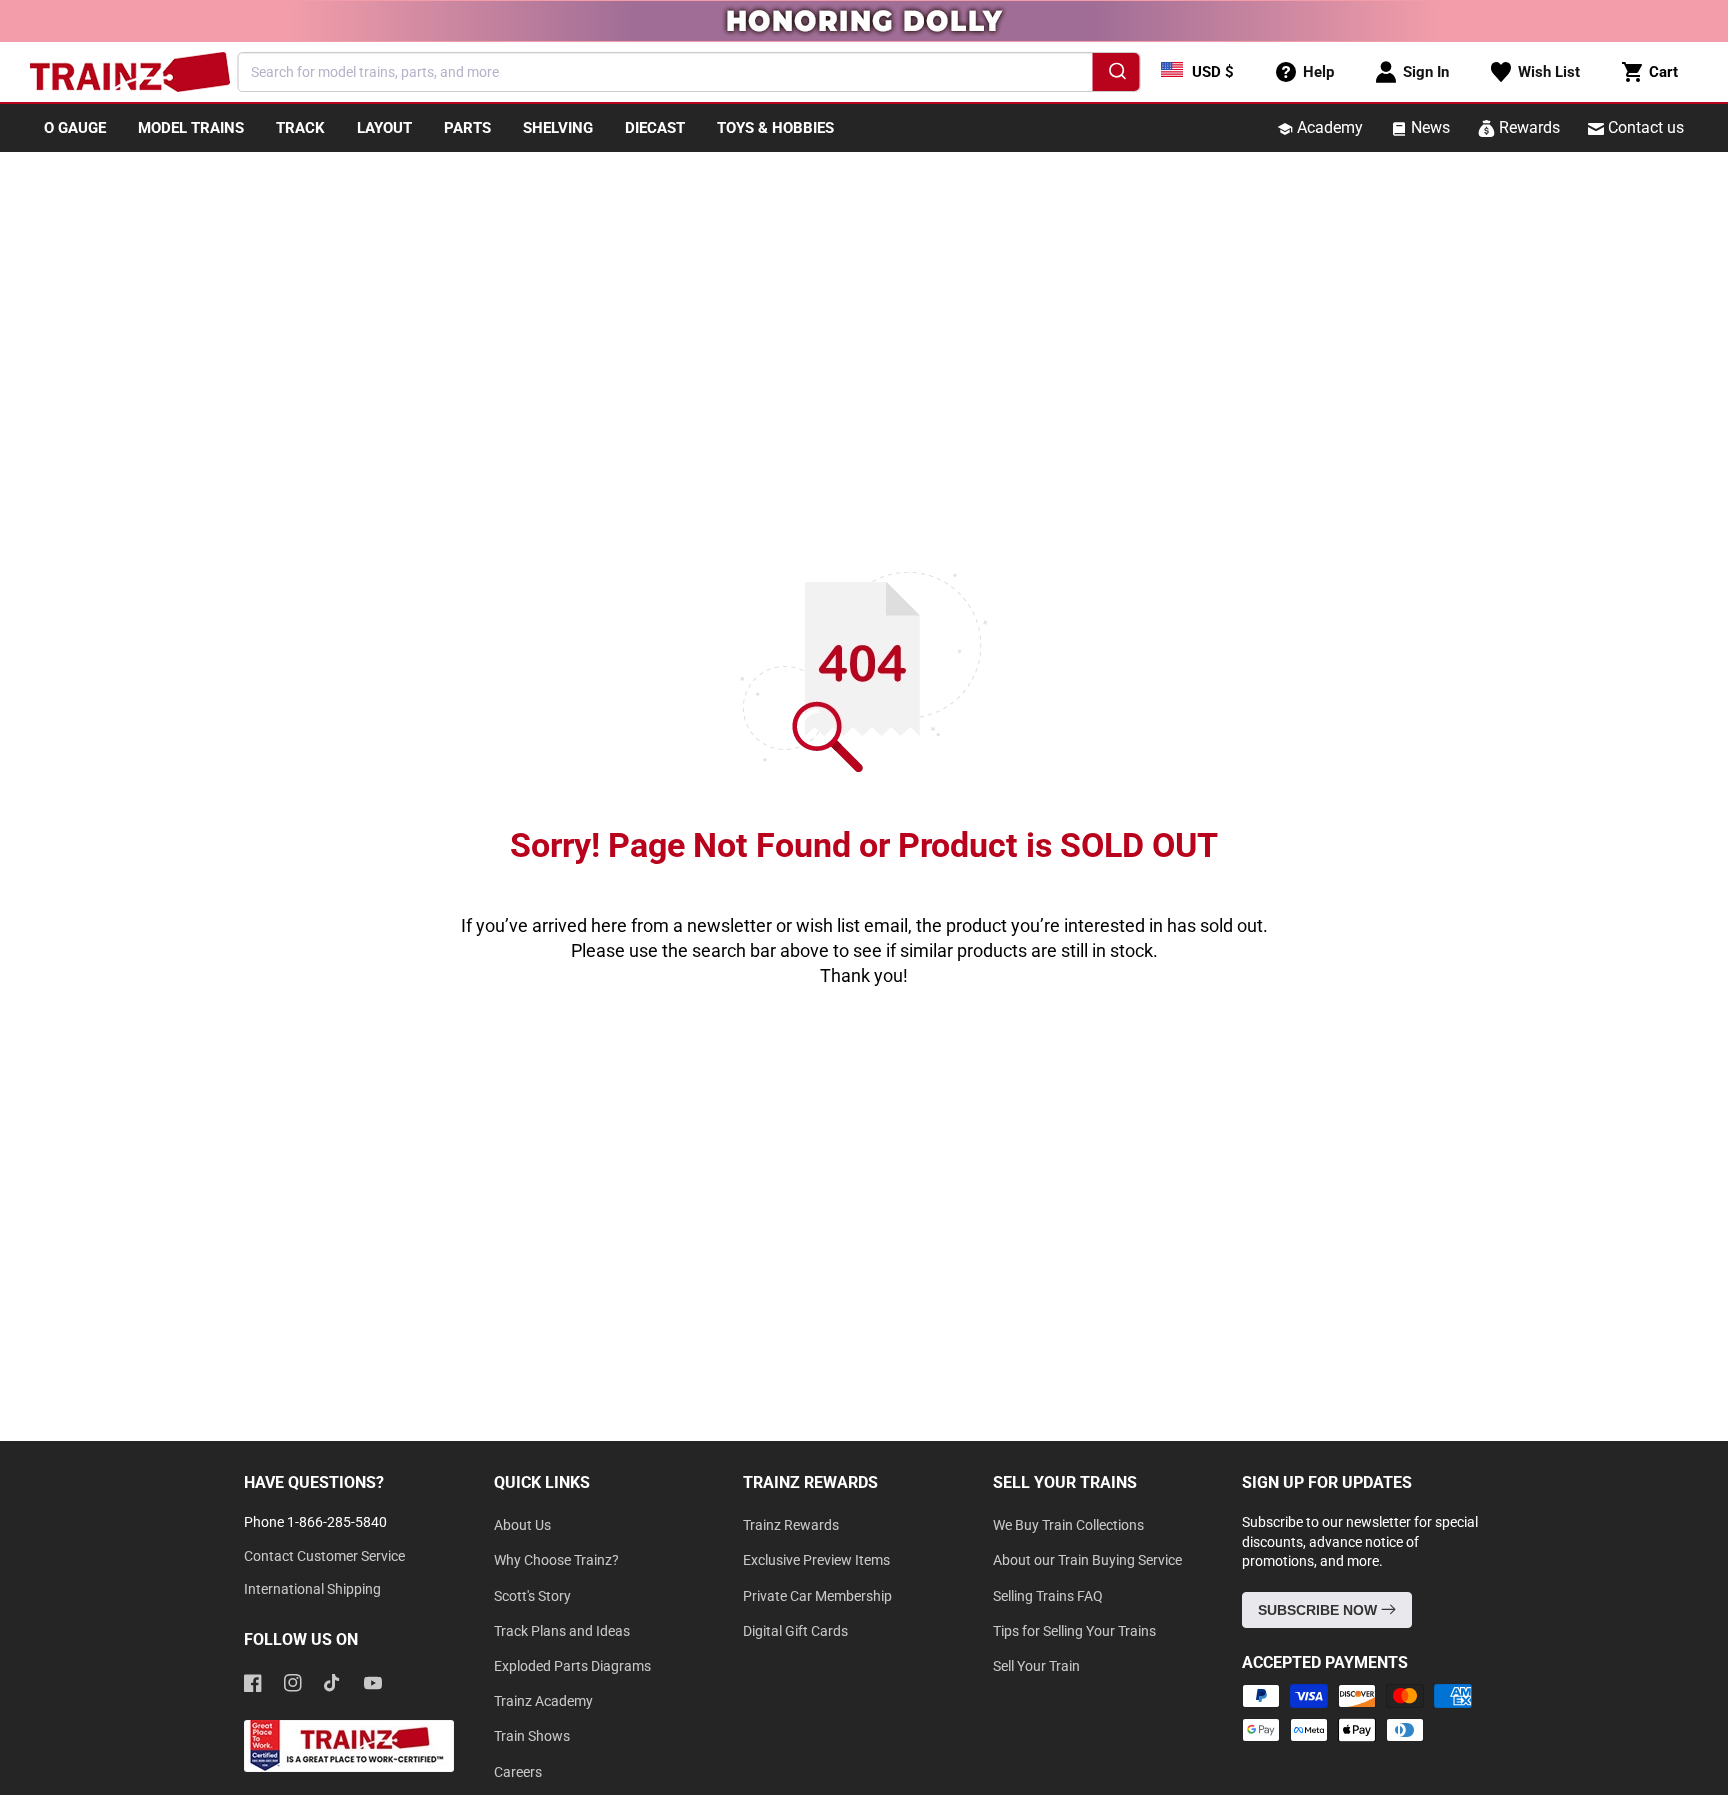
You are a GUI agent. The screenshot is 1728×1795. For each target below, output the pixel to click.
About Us (522, 1525)
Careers (518, 1772)
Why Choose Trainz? (556, 1560)
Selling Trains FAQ (1048, 1596)
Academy (1328, 127)
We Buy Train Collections (1068, 1525)
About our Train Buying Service (1087, 1560)
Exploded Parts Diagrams (572, 1666)
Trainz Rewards (791, 1525)
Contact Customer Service (324, 1556)
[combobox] (689, 72)
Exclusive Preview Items (816, 1560)
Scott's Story (532, 1596)
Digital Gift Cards (795, 1631)
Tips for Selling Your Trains (1074, 1631)
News (1428, 127)
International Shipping (312, 1589)
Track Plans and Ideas (562, 1631)
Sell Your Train (1036, 1666)
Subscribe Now (1319, 1610)
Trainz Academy (543, 1701)
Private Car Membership (817, 1596)
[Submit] (1116, 75)
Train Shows (532, 1736)
